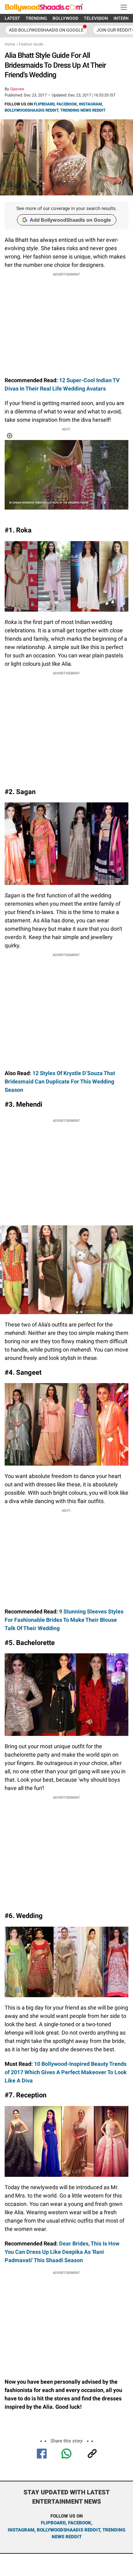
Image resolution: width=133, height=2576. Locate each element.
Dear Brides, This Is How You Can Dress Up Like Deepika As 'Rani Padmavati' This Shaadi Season (62, 2252)
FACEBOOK (67, 104)
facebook (80, 2523)
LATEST (12, 18)
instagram (21, 2530)
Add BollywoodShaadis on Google (70, 220)
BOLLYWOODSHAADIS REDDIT (31, 110)
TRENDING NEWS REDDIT (83, 110)
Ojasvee (17, 89)
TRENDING (36, 18)
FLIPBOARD (44, 104)
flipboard (53, 2523)
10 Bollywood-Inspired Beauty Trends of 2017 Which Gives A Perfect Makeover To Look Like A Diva (66, 2072)
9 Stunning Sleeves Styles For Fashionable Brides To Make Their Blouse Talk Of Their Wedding (64, 1620)
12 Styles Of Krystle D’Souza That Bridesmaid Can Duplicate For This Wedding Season (60, 1081)
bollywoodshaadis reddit (68, 2530)
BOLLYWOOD (65, 18)
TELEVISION (96, 18)
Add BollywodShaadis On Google (46, 30)
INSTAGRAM (90, 104)
